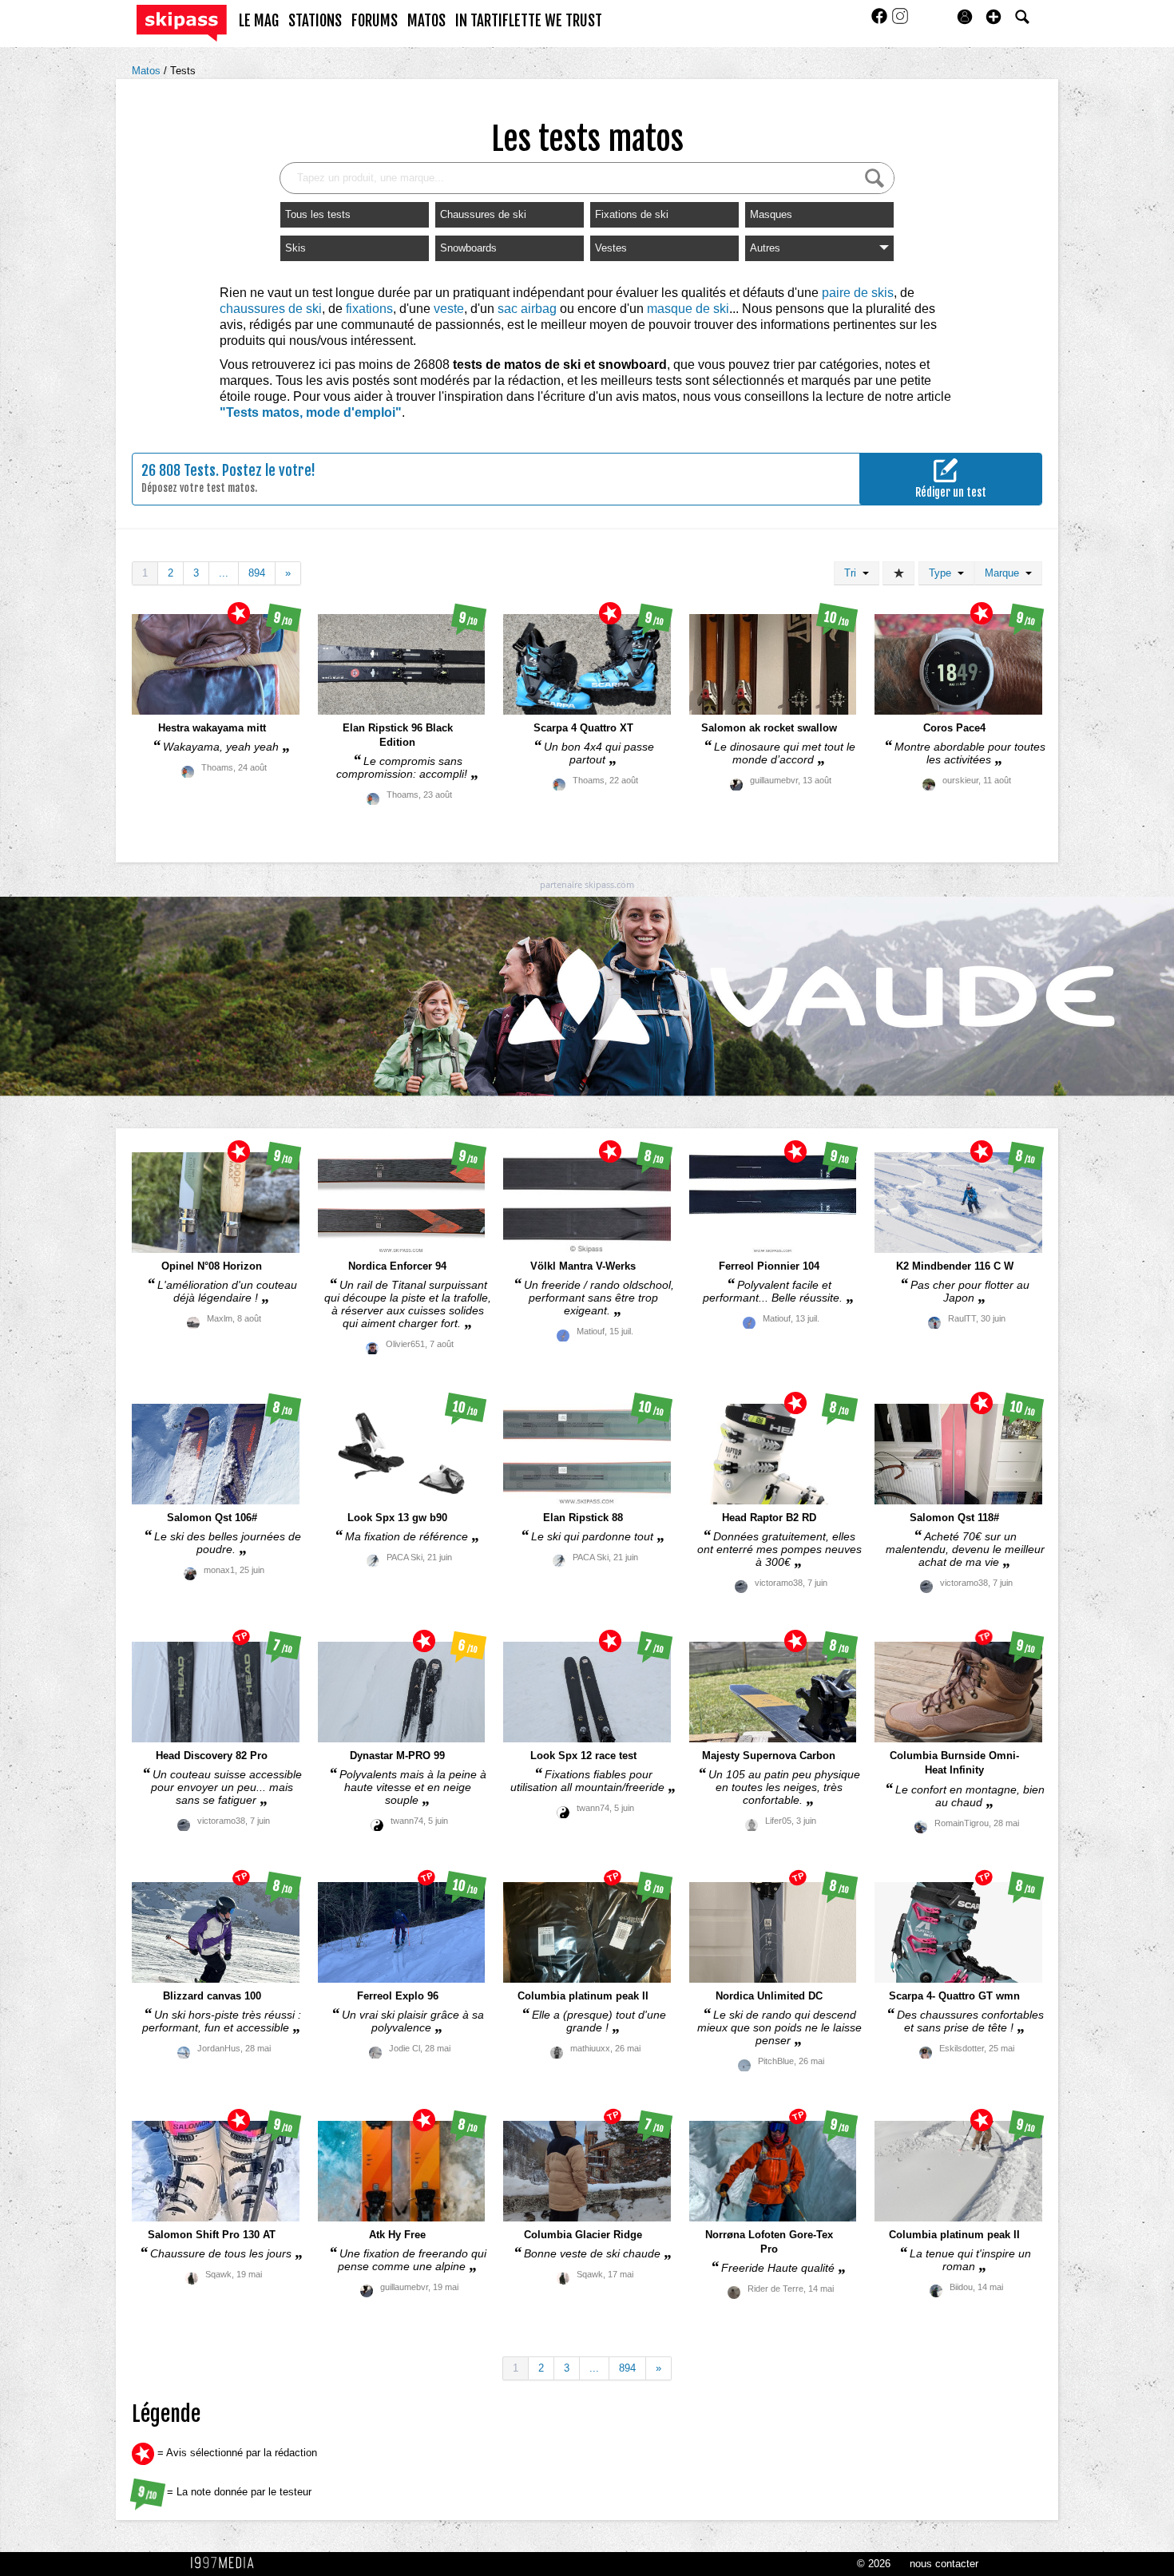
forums (375, 21)
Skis (295, 248)
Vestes (611, 248)
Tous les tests (318, 214)
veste (449, 309)
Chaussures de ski (483, 214)
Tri (853, 573)
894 (257, 573)
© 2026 (874, 2564)
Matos (148, 71)
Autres (765, 248)
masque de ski (688, 309)
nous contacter (944, 2564)
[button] (994, 17)
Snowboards (468, 248)
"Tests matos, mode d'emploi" (311, 412)
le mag (259, 21)
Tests (183, 71)
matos (426, 21)
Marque (1005, 573)
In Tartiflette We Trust (529, 21)
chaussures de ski (271, 309)
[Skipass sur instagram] (900, 21)
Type (943, 573)
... (224, 573)
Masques (771, 214)
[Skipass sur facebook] (881, 21)
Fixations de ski (632, 214)
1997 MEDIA (227, 2563)
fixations (369, 309)
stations (315, 21)
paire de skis (858, 293)
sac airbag (527, 309)
